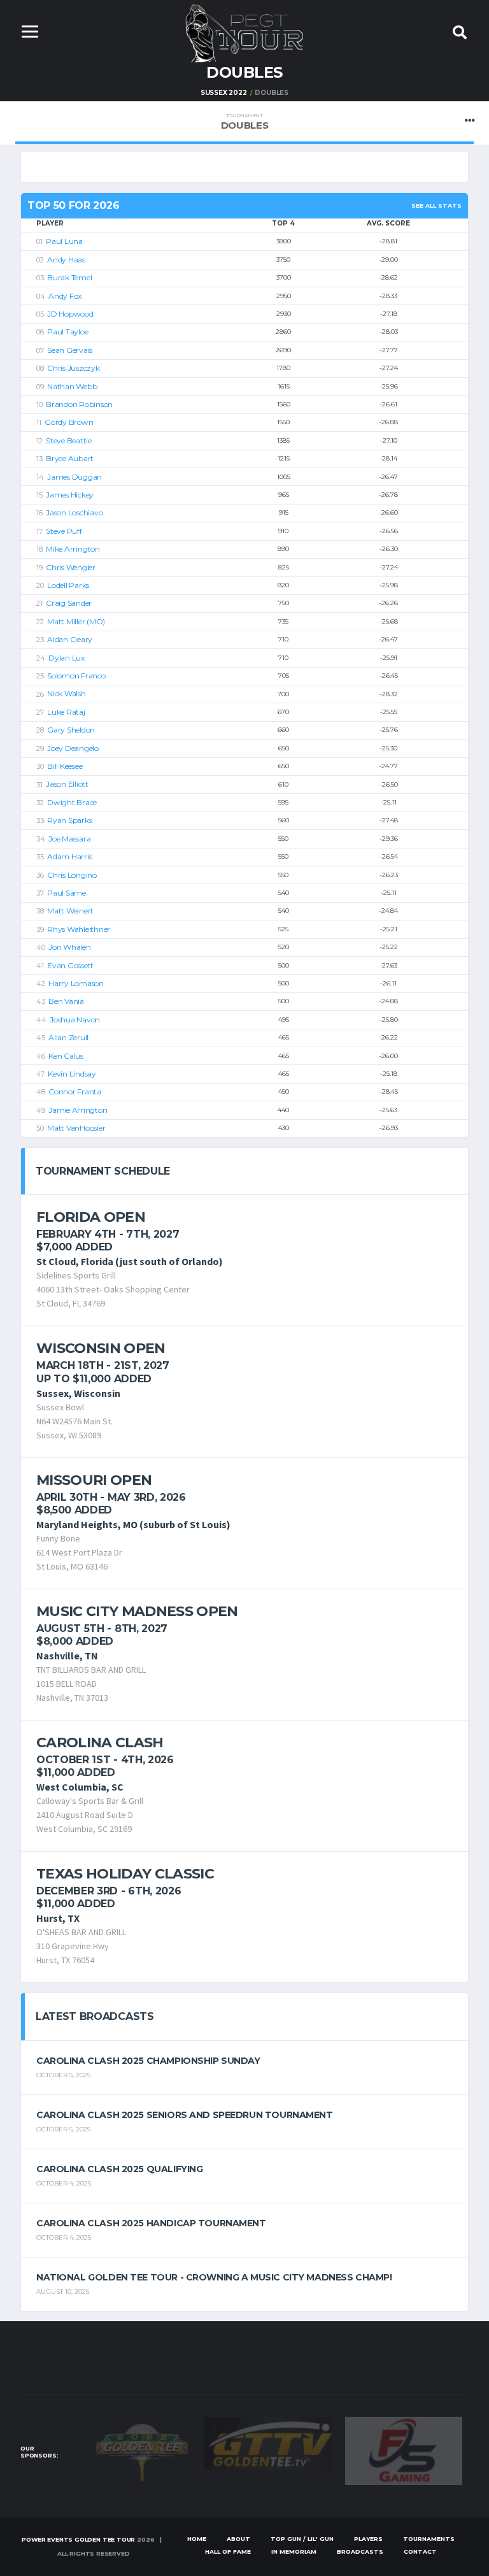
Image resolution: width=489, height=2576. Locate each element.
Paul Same (67, 893)
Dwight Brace (72, 802)
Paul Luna (64, 241)
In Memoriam (294, 2551)
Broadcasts (360, 2551)
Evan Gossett (70, 965)
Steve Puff (64, 531)
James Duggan (74, 477)
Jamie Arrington (78, 1110)
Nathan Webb (72, 386)
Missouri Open (94, 1480)
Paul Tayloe (67, 332)
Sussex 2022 (224, 93)
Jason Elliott (67, 784)
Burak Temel (69, 277)
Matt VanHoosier (76, 1128)
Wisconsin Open (101, 1348)
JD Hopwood (70, 314)
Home (197, 2539)
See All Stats (436, 205)
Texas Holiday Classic (125, 1874)
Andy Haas (66, 260)
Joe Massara (69, 839)
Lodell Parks (68, 585)
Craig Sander (69, 603)
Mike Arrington (73, 549)
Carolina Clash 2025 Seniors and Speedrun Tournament (185, 2115)
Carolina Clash (100, 1742)
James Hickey (70, 495)
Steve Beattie (69, 440)
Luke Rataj (66, 712)
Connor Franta (75, 1091)
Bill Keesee (65, 766)
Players (368, 2539)
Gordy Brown (69, 422)
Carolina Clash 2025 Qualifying (119, 2169)
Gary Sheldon (71, 730)
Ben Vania (66, 1001)
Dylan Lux (67, 658)
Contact (420, 2551)
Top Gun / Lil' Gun (302, 2539)
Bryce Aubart (70, 458)
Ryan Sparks (69, 820)
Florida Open (91, 1217)
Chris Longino (72, 875)
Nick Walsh (67, 693)
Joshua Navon (75, 1020)
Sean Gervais (70, 350)
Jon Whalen (70, 947)
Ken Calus (66, 1056)
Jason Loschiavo (74, 512)
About (238, 2539)
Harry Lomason (76, 983)
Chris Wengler (71, 567)
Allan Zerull (68, 1037)
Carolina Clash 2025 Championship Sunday (148, 2061)
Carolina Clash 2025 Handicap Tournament (151, 2223)
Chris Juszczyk (74, 368)
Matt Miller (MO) (76, 621)
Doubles (245, 122)
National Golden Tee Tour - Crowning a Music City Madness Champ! (214, 2277)
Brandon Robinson (79, 404)
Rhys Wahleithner (79, 929)
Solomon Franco (76, 676)
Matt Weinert (70, 911)
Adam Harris (69, 856)
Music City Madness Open (137, 1611)
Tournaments (429, 2539)
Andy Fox (65, 296)
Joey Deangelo (73, 748)
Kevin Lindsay (72, 1074)
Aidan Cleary (70, 639)
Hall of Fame (228, 2551)
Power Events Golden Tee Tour (78, 2539)
